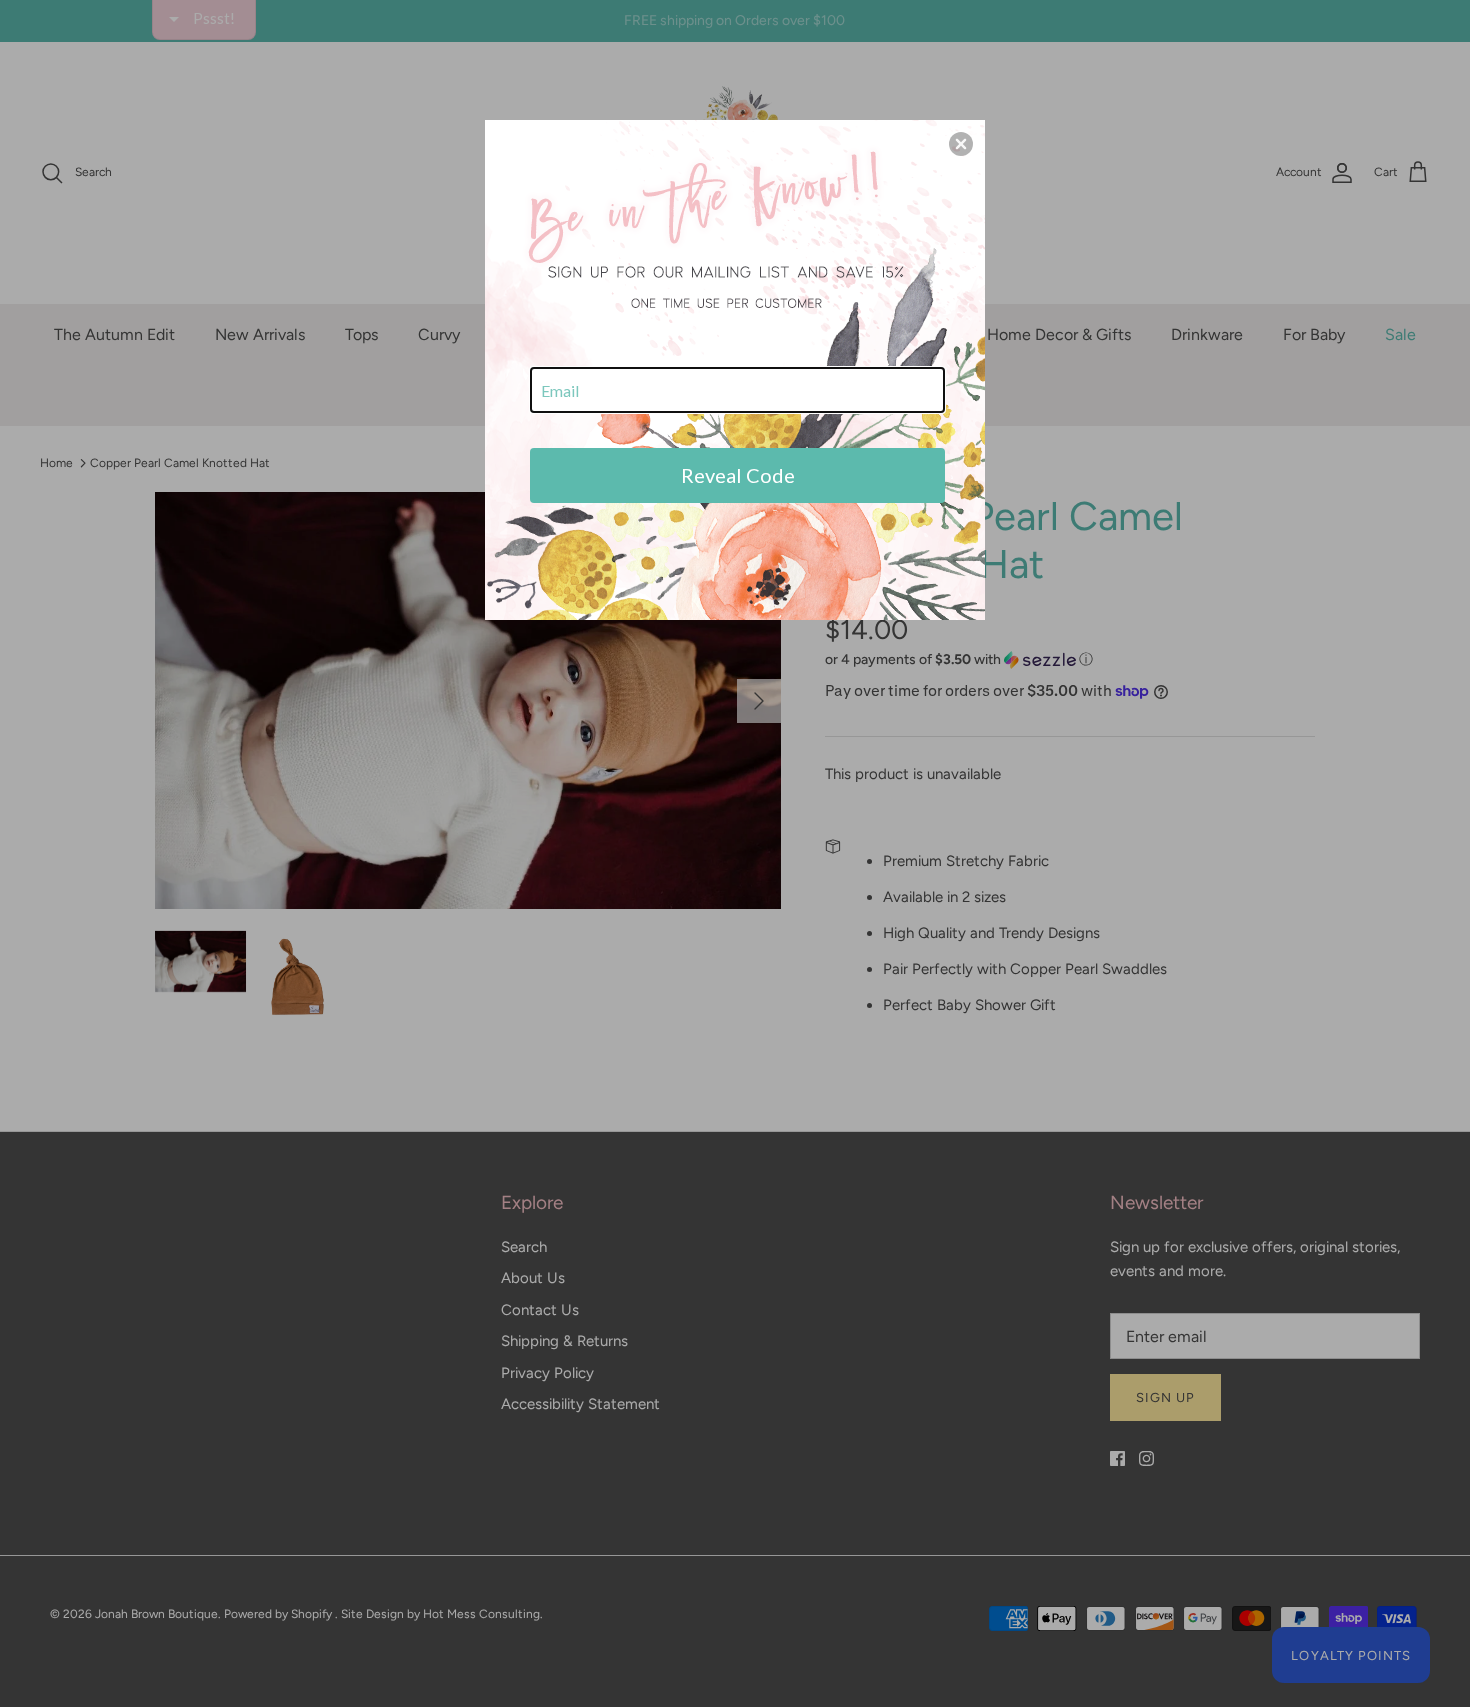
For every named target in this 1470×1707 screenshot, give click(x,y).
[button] (961, 144)
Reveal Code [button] (738, 475)
